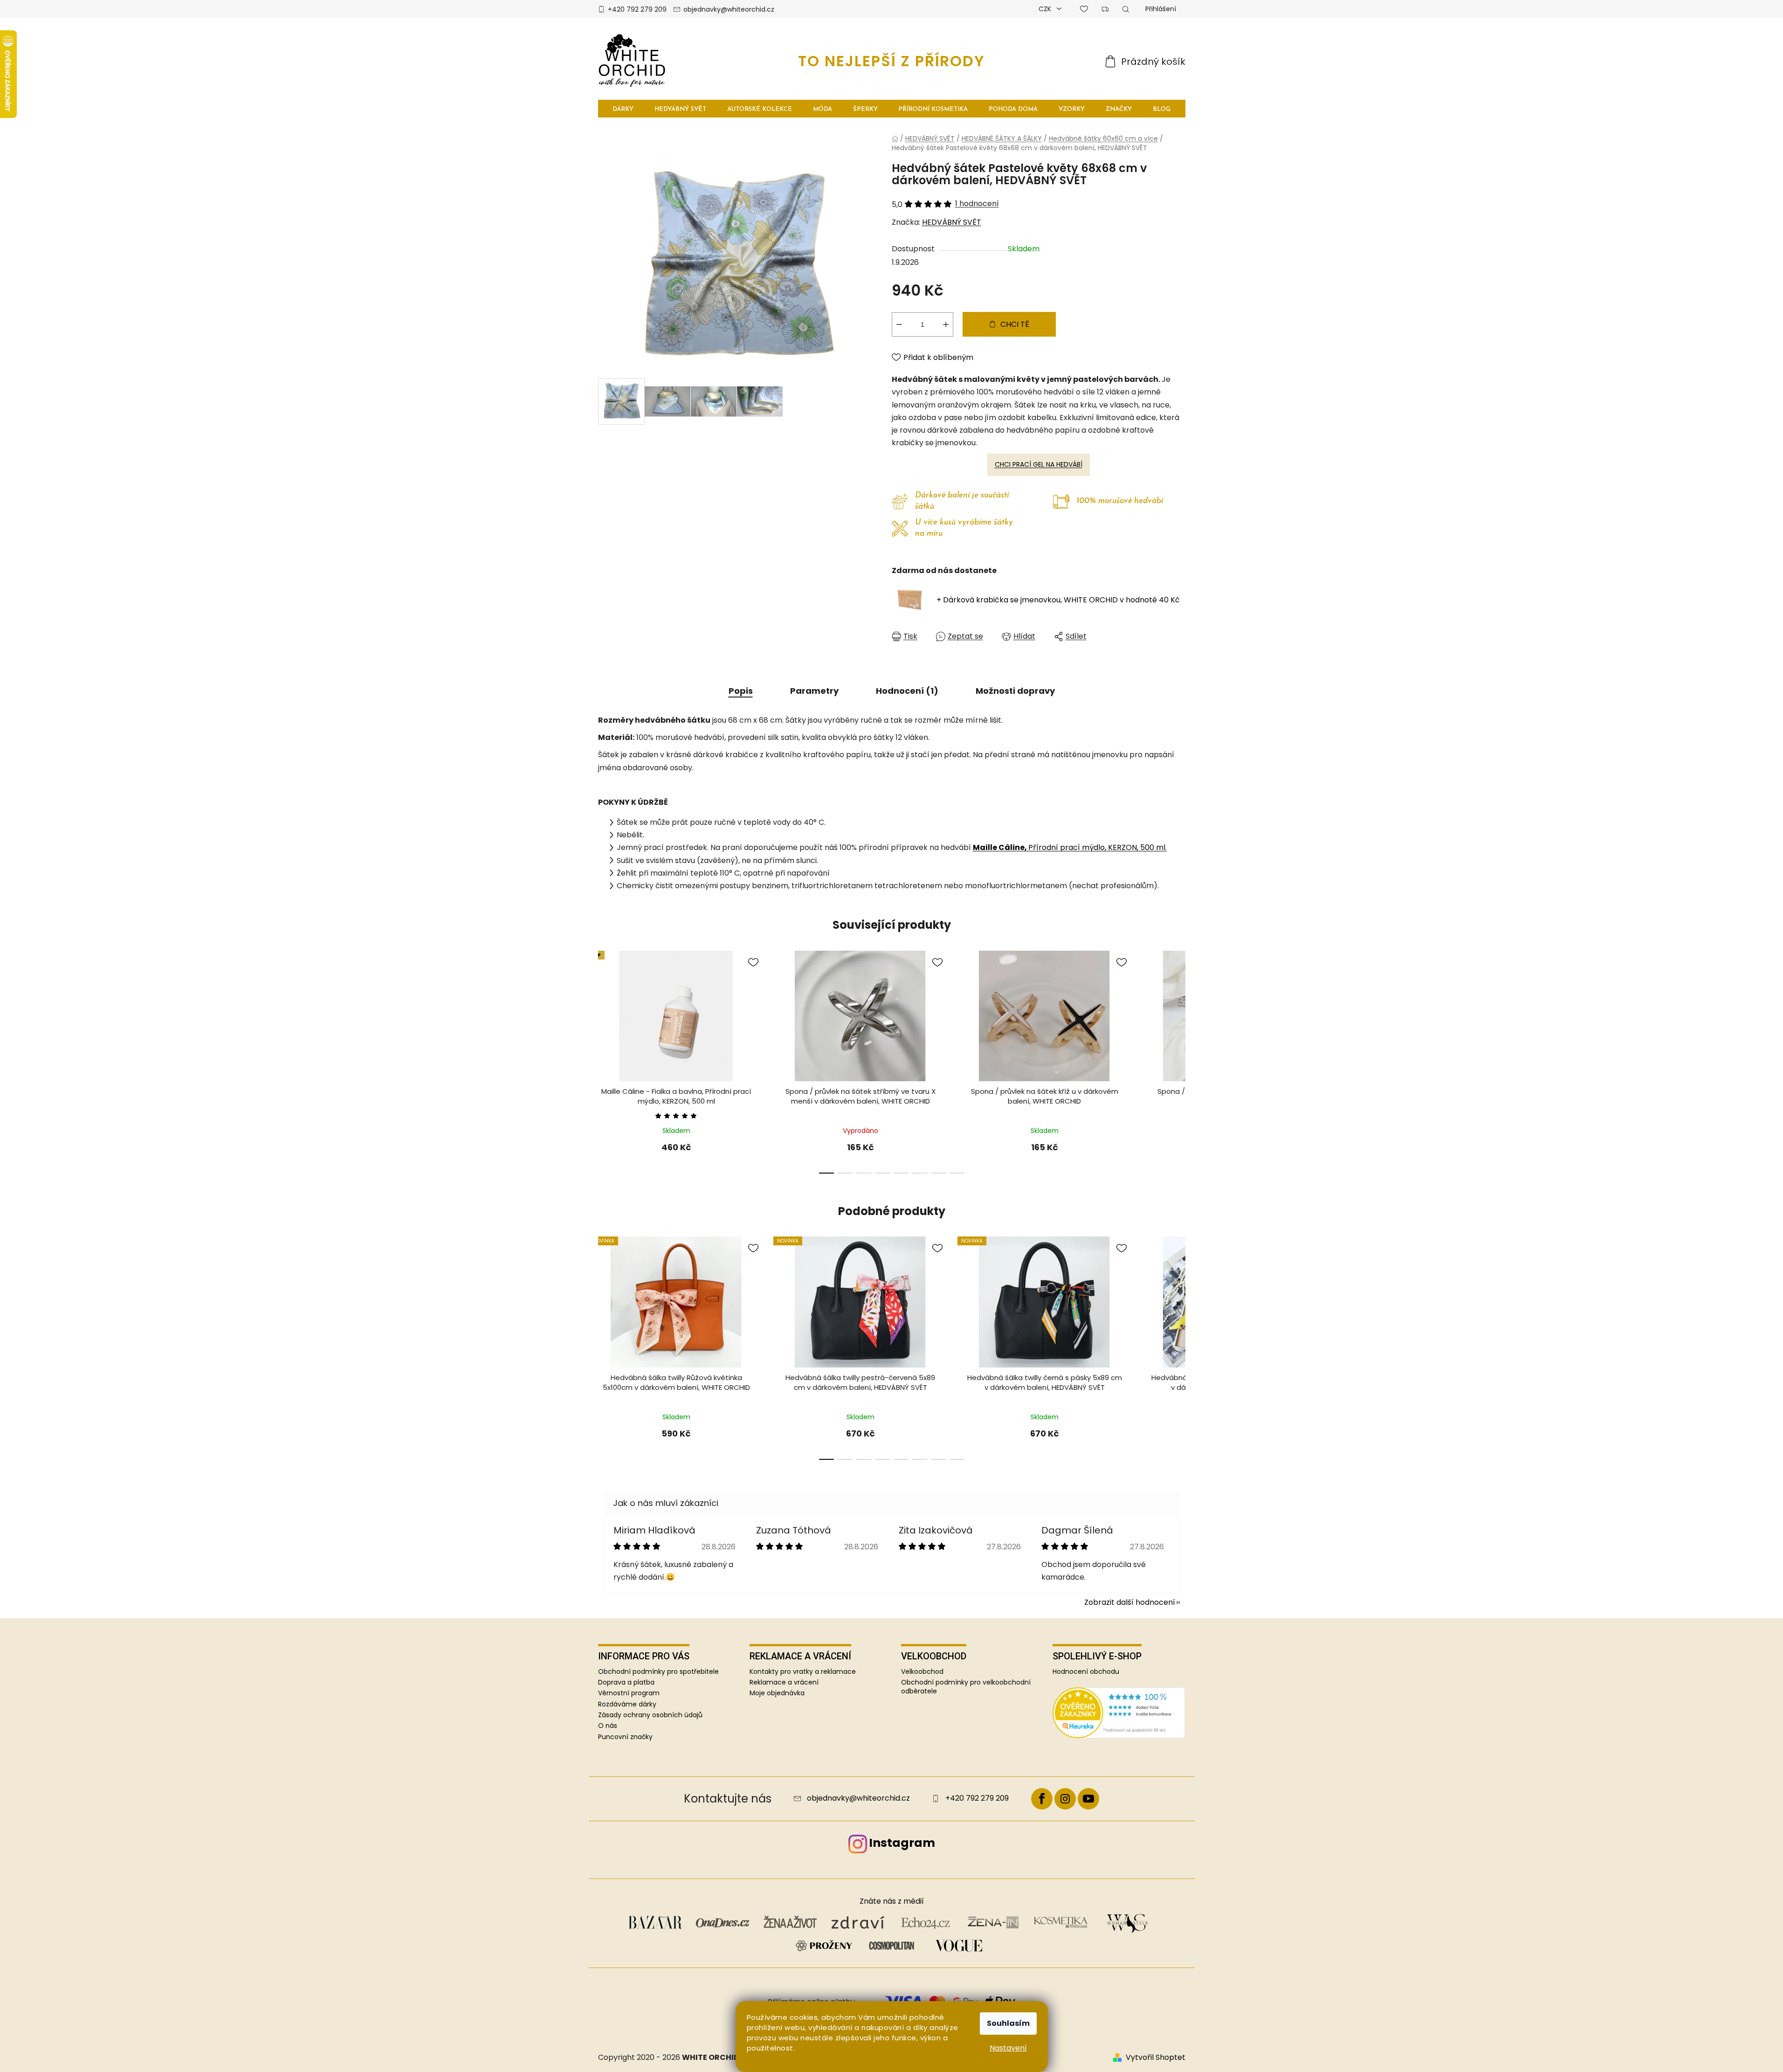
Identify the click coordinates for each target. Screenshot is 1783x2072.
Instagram (902, 1843)
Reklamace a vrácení (784, 1682)
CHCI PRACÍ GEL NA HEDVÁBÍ (1039, 464)
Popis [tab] (741, 691)
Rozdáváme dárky (627, 1704)
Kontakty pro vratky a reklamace (803, 1672)
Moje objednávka (777, 1693)
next (1178, 1066)
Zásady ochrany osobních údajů (650, 1715)
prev (606, 1066)
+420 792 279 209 (637, 9)
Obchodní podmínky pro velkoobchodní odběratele (966, 1687)
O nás (608, 1726)
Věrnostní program (629, 1693)
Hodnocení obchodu (1086, 1672)
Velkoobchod (922, 1672)
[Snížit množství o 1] (899, 325)
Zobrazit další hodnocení (1130, 1602)
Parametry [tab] (814, 691)
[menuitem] (623, 109)
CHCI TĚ (1015, 324)
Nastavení (1008, 2048)
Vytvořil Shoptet (1156, 2058)
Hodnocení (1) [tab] (907, 691)
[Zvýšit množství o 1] (946, 325)
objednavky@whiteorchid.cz (729, 9)
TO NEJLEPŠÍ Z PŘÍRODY (891, 61)
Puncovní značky (625, 1737)
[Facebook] (1042, 1799)
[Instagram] (1065, 1799)
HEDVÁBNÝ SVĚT (952, 222)
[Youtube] (1088, 1799)
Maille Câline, (1001, 847)
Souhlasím (1008, 2023)
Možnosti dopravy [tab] (1015, 691)
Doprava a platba (626, 1682)
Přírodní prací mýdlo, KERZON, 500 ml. (1098, 847)
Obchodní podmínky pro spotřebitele (658, 1671)
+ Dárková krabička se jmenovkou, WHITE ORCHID (1058, 600)
